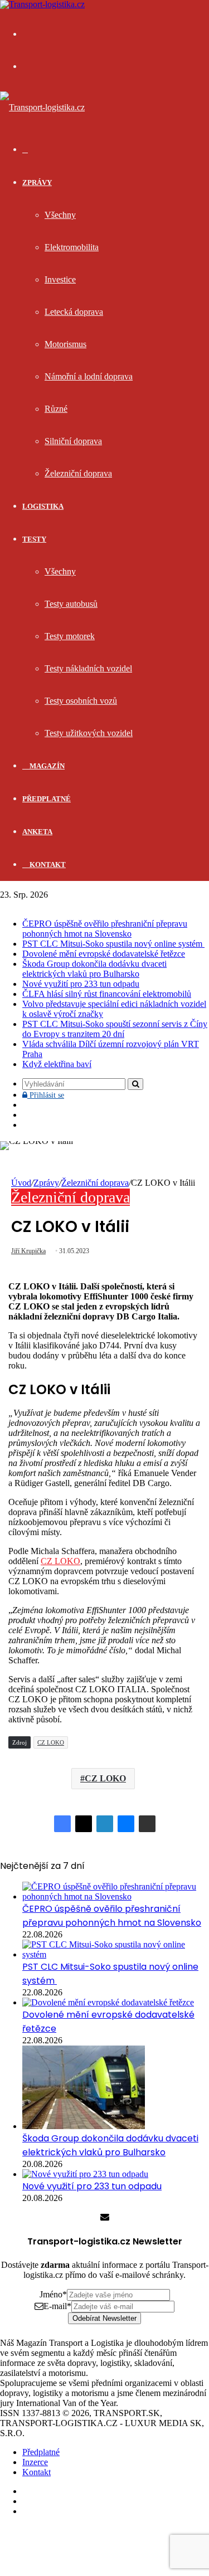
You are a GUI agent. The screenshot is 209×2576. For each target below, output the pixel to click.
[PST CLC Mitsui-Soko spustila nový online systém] (116, 1954)
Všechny (60, 215)
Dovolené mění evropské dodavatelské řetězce (104, 954)
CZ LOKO (60, 1561)
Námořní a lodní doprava (89, 376)
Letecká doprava (74, 312)
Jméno (53, 2294)
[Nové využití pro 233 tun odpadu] (85, 2174)
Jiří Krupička (28, 1251)
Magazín (46, 766)
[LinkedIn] (105, 1824)
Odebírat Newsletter (104, 2318)
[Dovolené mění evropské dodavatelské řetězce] (108, 2002)
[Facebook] (62, 1824)
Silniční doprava (73, 441)
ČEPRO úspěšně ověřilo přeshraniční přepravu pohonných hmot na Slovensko (105, 929)
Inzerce (35, 2462)
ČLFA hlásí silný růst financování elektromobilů (107, 994)
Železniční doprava (78, 473)
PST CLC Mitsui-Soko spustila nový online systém (113, 944)
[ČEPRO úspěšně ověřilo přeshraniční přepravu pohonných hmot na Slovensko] (116, 1896)
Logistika (43, 506)
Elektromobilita (72, 247)
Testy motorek (70, 636)
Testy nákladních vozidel (88, 668)
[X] (84, 1824)
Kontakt (47, 865)
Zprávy (37, 182)
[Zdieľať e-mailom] (147, 1824)
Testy (34, 539)
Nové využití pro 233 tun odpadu (81, 984)
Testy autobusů (71, 604)
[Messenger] (126, 1824)
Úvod (21, 1183)
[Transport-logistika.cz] (42, 107)
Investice (60, 279)
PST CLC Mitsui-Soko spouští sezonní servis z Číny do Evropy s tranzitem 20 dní (115, 1029)
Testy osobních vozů (81, 701)
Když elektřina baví (57, 1064)
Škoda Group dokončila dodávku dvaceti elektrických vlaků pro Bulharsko (94, 969)
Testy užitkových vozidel (89, 733)
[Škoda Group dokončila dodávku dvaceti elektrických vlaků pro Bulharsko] (84, 2126)
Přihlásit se (46, 1095)
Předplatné (47, 799)
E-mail (57, 2306)
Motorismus (65, 344)
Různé (56, 409)
